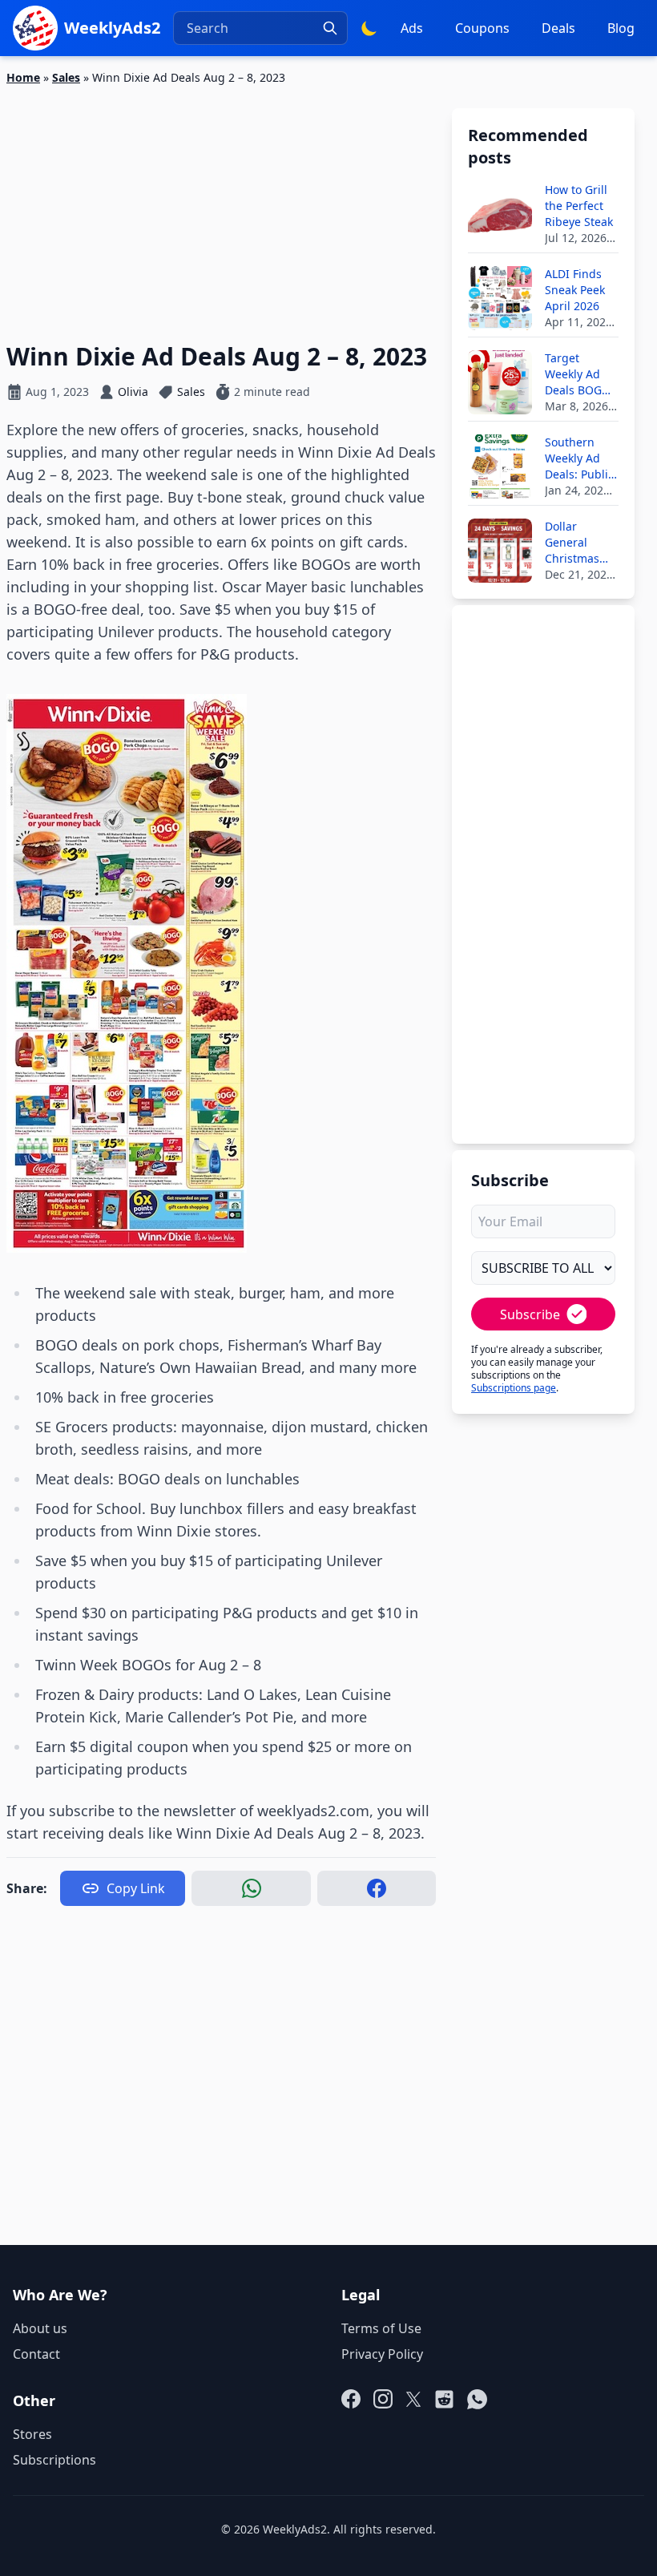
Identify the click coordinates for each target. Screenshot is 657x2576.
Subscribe (530, 1314)
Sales (66, 77)
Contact (36, 2354)
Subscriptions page (514, 1388)
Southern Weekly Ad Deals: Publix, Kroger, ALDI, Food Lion (581, 458)
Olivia (133, 392)
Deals (558, 28)
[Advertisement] (221, 204)
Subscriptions (54, 2460)
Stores (32, 2434)
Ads (412, 28)
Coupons (482, 28)
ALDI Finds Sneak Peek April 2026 (575, 290)
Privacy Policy (382, 2354)
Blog (621, 28)
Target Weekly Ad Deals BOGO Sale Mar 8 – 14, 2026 (578, 374)
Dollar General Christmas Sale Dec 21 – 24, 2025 (580, 543)
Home (23, 77)
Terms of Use (381, 2328)
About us (40, 2328)
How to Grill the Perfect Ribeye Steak (579, 206)
